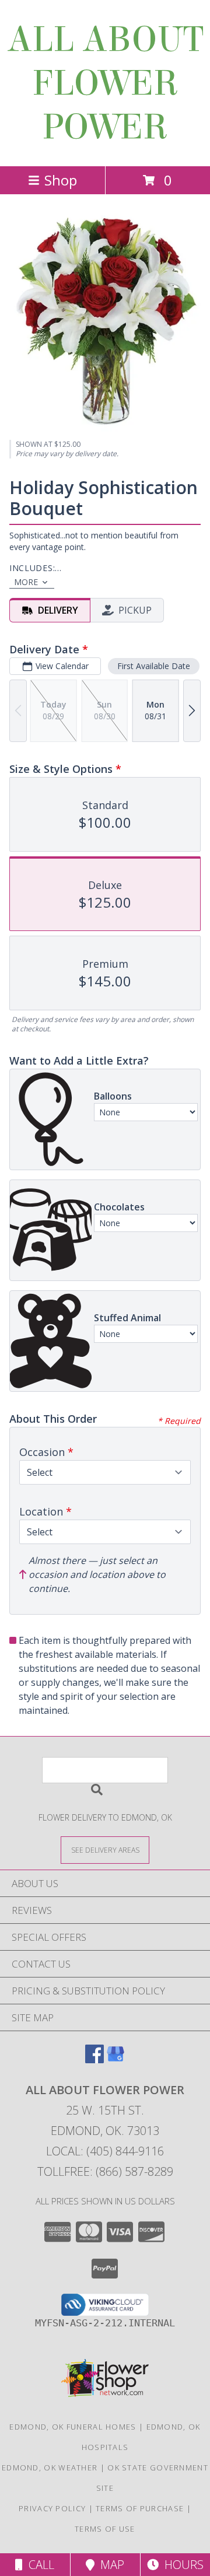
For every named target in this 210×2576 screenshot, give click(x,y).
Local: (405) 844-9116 (105, 2151)
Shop (61, 180)
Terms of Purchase (140, 2508)
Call (38, 2565)
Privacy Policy (52, 2508)
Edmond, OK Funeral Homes (73, 2427)
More (26, 582)
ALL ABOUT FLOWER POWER (105, 83)
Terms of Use (105, 2529)
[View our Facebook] (94, 2059)
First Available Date (154, 666)
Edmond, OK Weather (50, 2467)
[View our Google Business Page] (116, 2059)
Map (109, 2565)
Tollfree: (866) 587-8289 (105, 2171)
